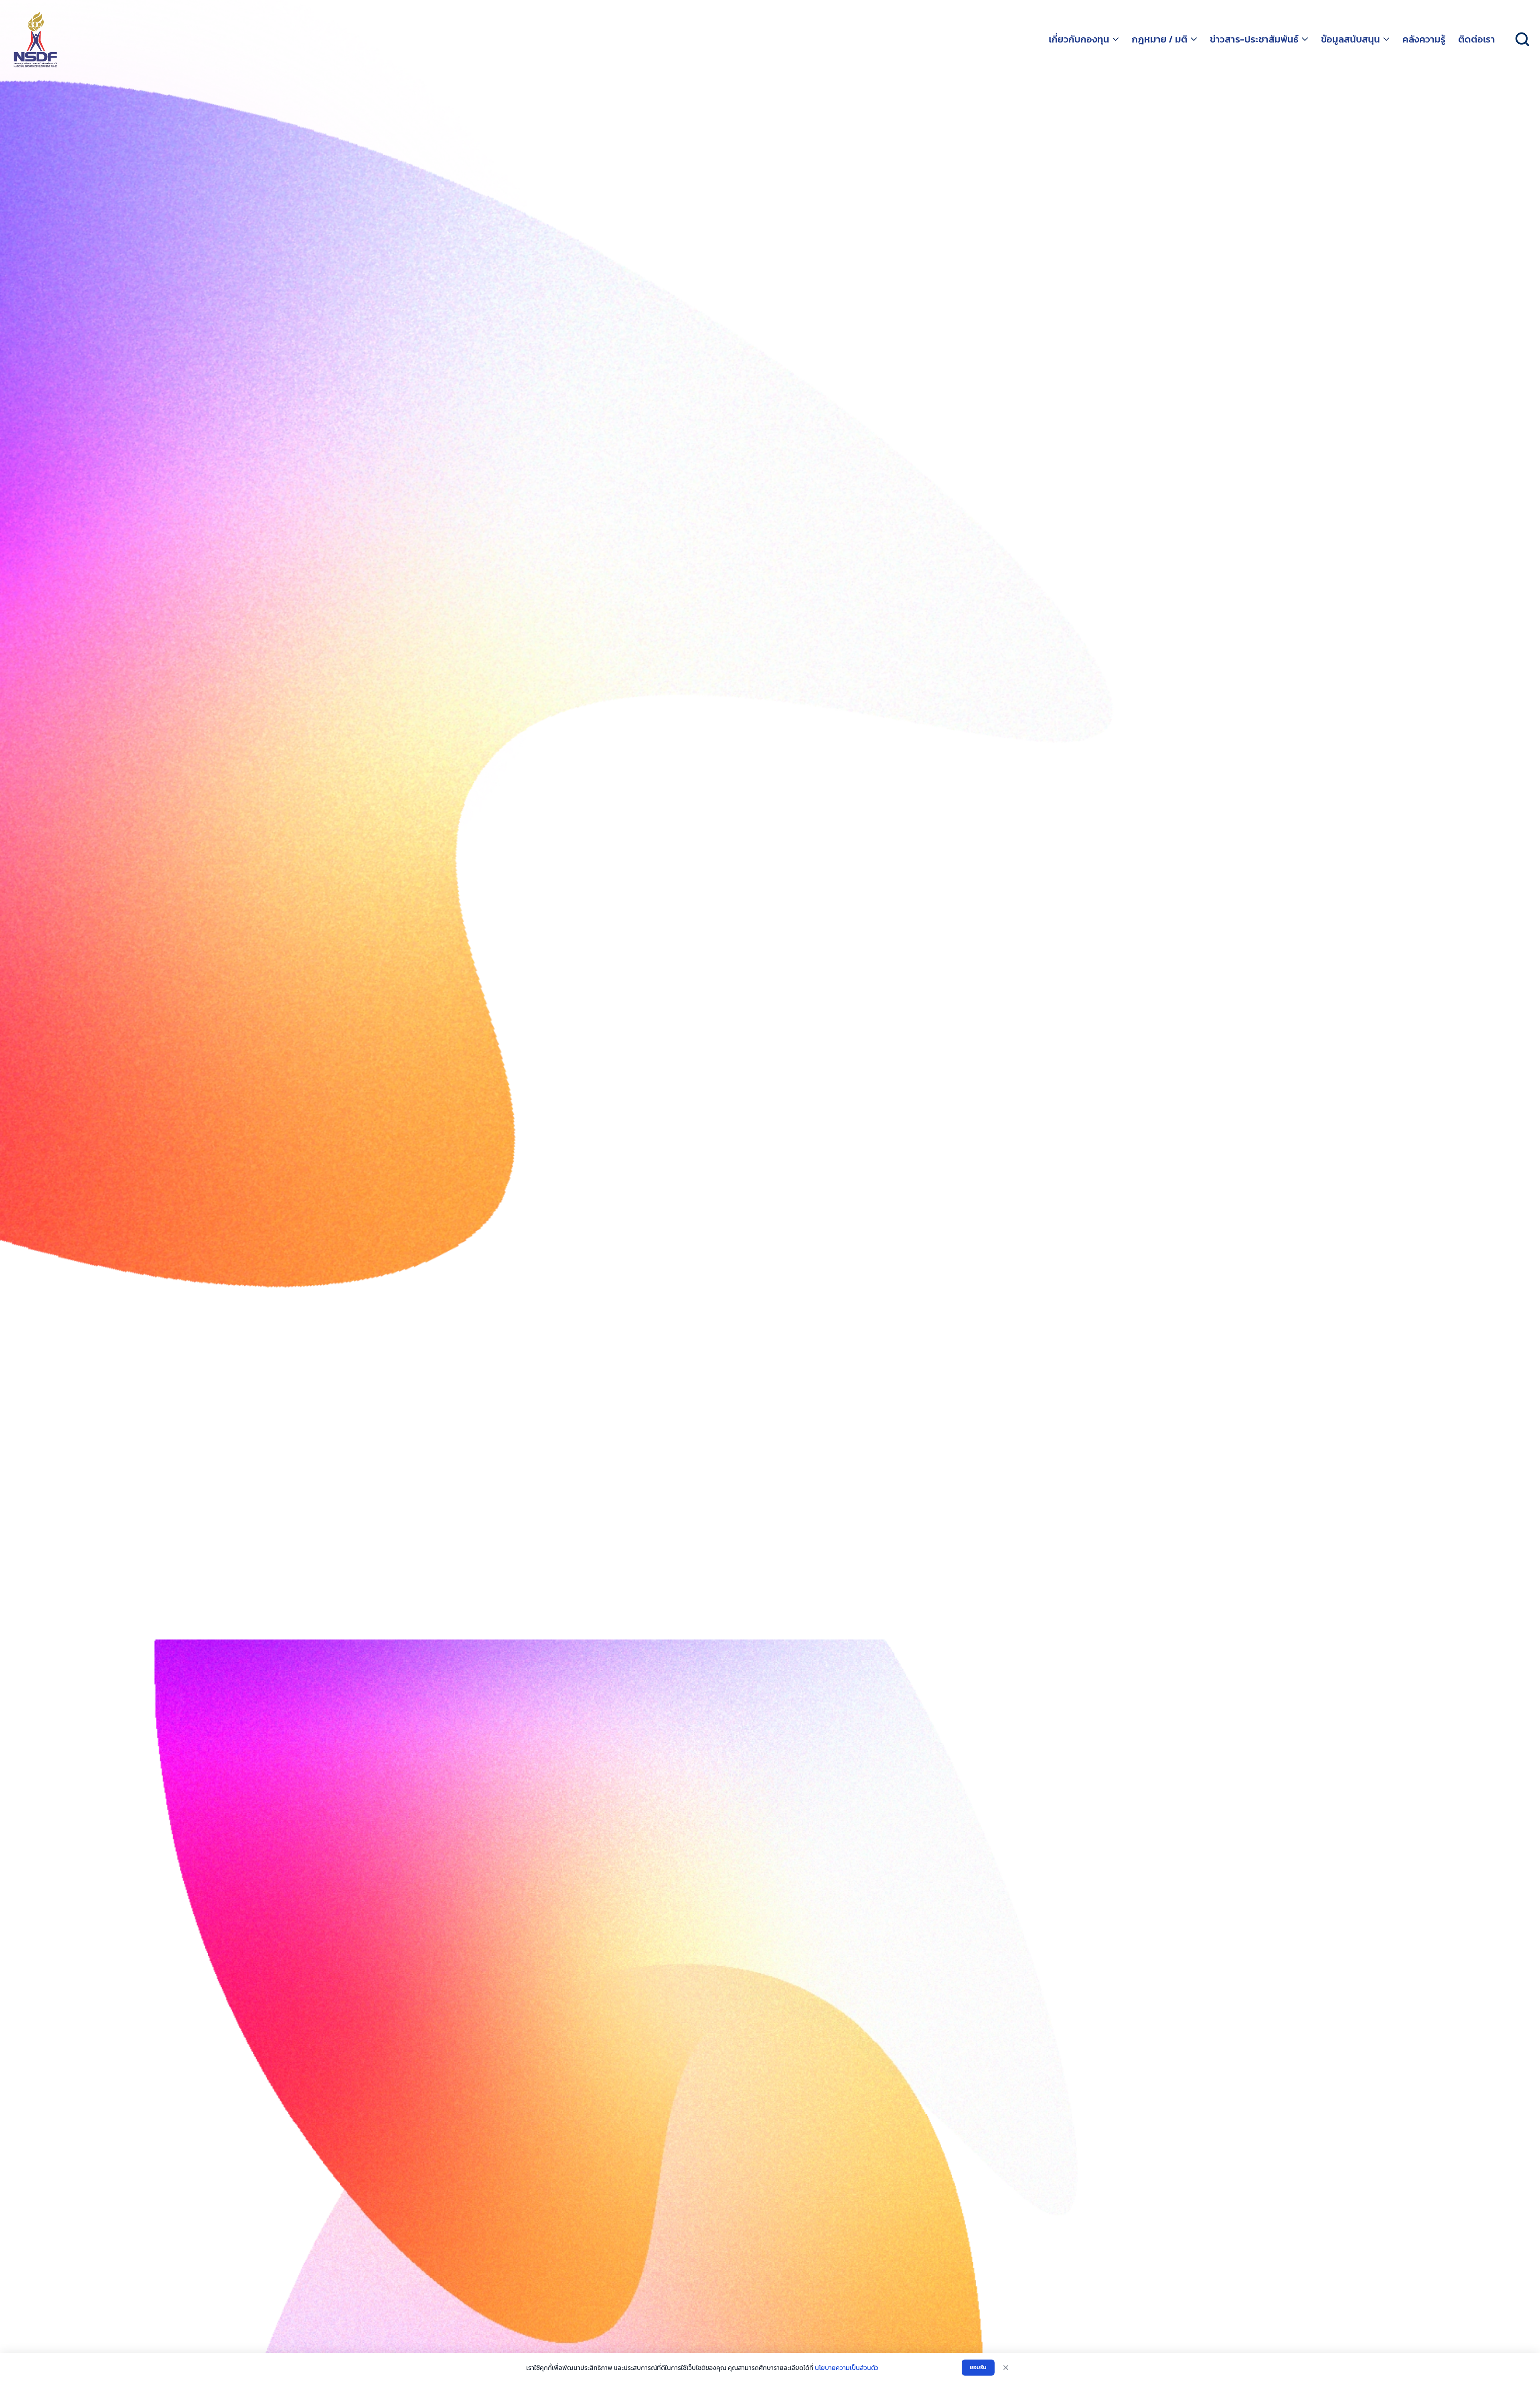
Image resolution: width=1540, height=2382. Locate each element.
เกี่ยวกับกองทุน (1079, 39)
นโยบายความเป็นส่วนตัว (847, 2368)
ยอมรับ (978, 2367)
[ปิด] (1006, 2368)
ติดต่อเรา (1477, 39)
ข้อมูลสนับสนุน (1351, 39)
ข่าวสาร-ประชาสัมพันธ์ (1254, 39)
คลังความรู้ (1424, 39)
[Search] (1522, 39)
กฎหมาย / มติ (1160, 39)
